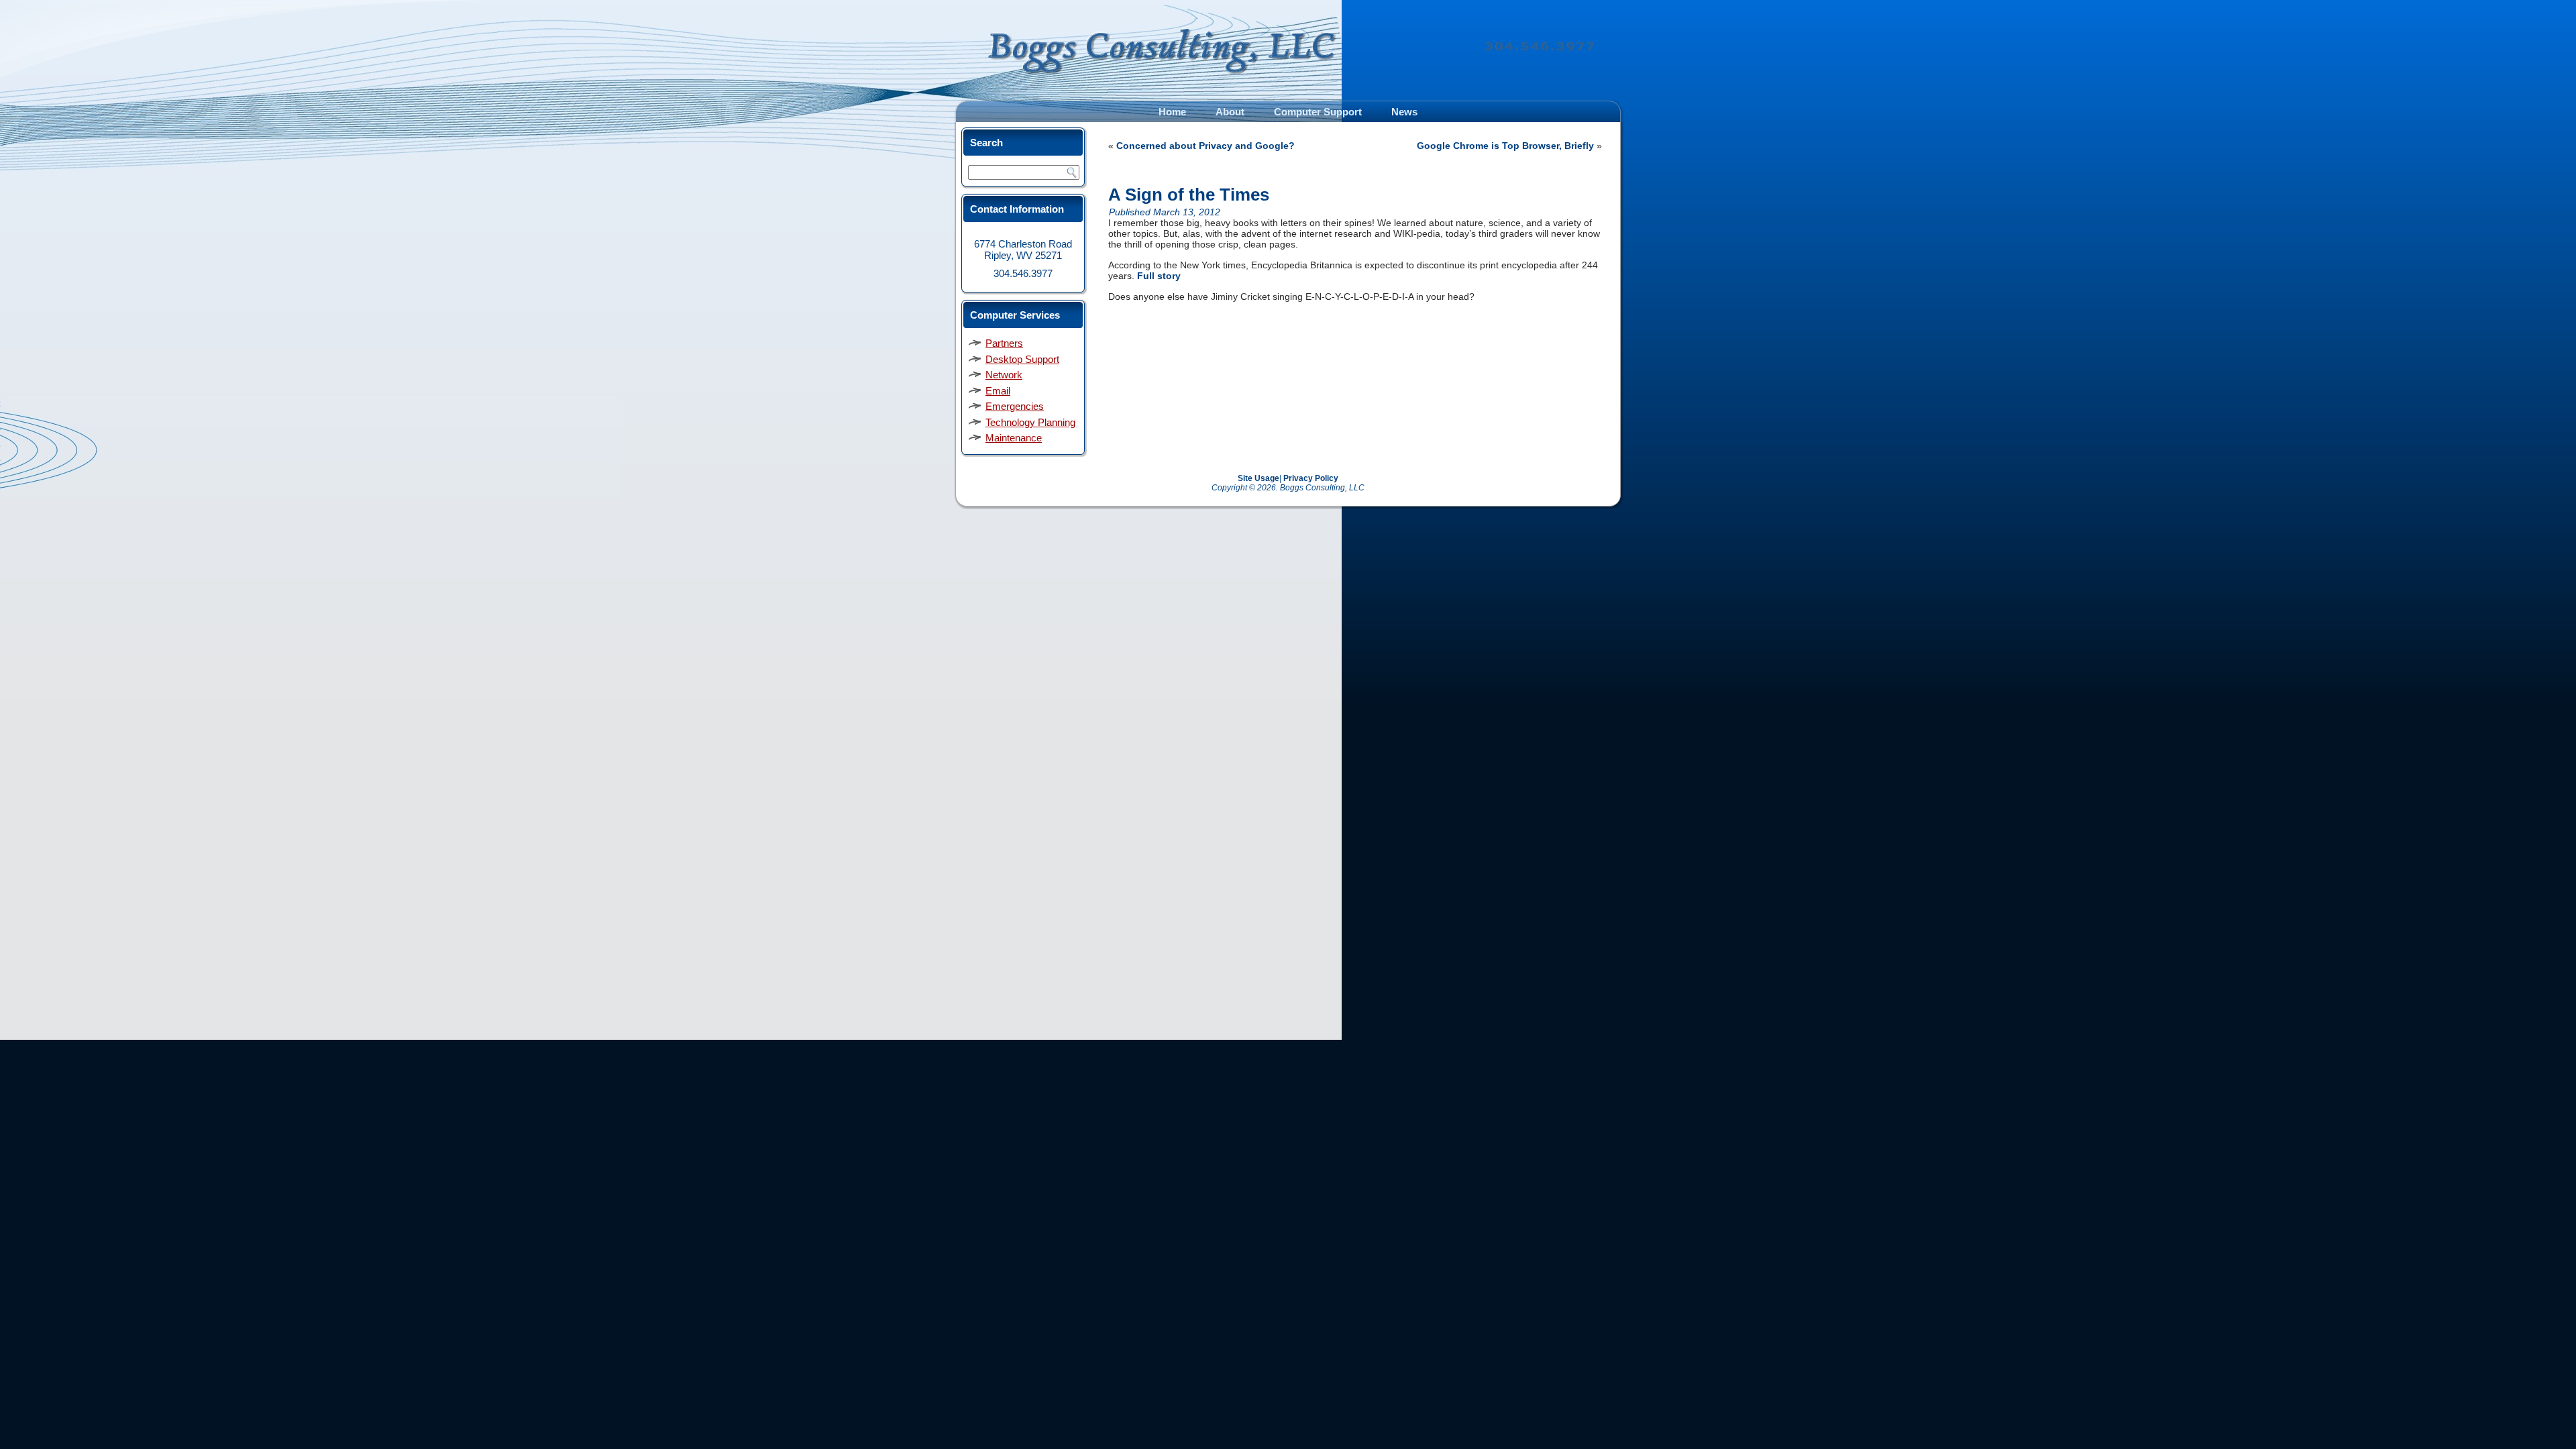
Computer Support (1318, 112)
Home (1172, 112)
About (1230, 112)
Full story (1159, 276)
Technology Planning (1030, 422)
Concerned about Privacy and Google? (1205, 146)
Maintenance (1014, 438)
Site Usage (1258, 478)
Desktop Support (1022, 359)
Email (998, 391)
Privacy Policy (1311, 478)
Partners (1004, 343)
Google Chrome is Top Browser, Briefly (1505, 146)
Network (1004, 375)
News (1404, 112)
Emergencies (1015, 406)
